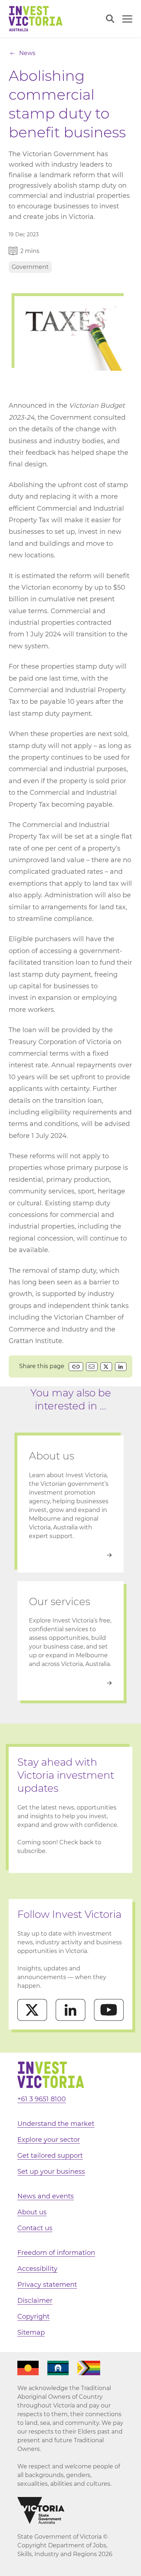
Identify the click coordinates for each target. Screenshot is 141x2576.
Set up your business (51, 2172)
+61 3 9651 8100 (42, 2099)
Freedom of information (56, 2253)
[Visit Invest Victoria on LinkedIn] (70, 2010)
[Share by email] (92, 1367)
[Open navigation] (127, 19)
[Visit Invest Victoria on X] (32, 2010)
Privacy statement (47, 2285)
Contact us (35, 2228)
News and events (46, 2196)
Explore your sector (49, 2140)
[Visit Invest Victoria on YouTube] (109, 2010)
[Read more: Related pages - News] (70, 1555)
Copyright (33, 2317)
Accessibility (37, 2269)
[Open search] (110, 19)
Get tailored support (50, 2156)
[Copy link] (76, 1367)
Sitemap (31, 2332)
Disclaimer (35, 2301)
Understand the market (56, 2124)
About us (32, 2212)
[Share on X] (106, 1367)
